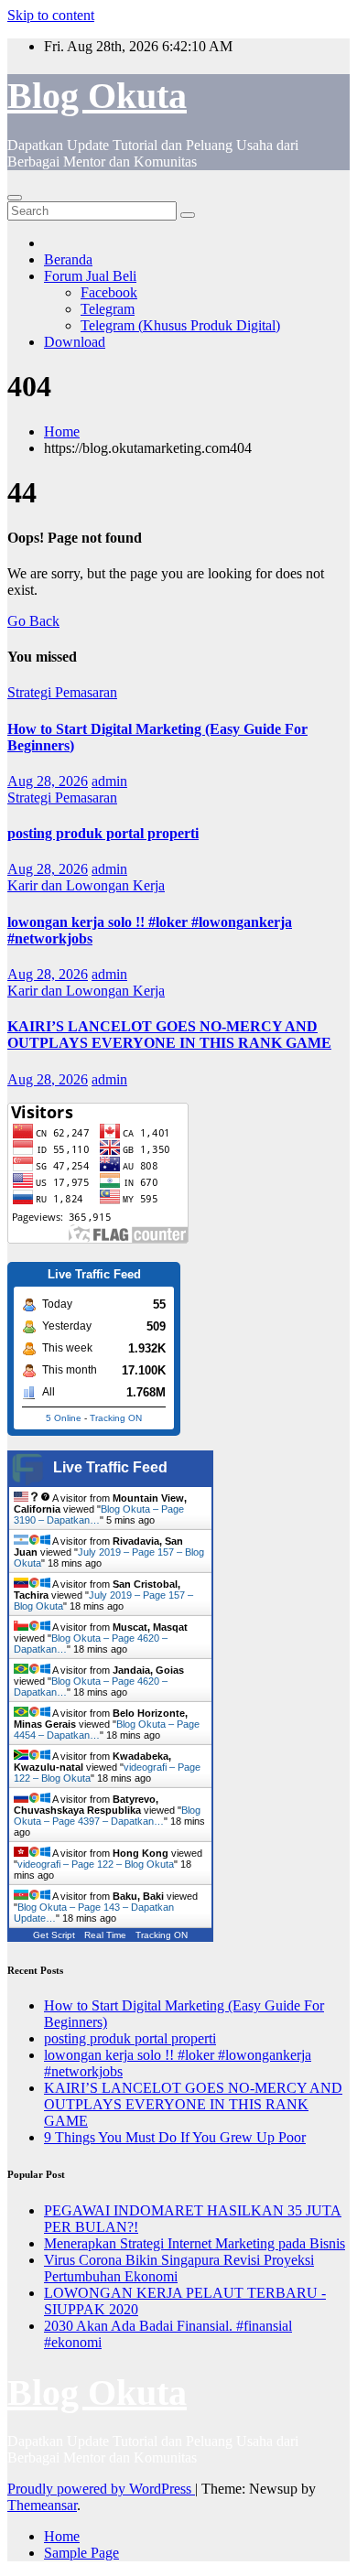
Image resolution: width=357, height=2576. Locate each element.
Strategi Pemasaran (62, 692)
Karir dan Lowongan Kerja (86, 885)
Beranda (68, 259)
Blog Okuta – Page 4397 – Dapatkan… (107, 1816)
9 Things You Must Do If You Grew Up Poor (175, 2137)
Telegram (108, 309)
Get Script (54, 1935)
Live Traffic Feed (110, 1467)
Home (62, 431)
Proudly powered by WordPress (101, 2489)
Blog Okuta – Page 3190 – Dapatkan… (99, 1514)
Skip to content (51, 15)
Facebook (109, 292)
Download (75, 342)
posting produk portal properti (103, 833)
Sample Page (81, 2553)
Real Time (105, 1935)
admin (109, 781)
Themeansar (42, 2505)
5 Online (64, 1418)
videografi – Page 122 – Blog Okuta (96, 1864)
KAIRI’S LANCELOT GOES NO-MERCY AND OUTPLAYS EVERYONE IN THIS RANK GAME (169, 1035)
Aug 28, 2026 (48, 781)
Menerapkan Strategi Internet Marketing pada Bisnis (195, 2243)
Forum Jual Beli (90, 276)
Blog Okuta (97, 96)
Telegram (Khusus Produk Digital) (180, 325)
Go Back (33, 621)
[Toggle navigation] (15, 198)
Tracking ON (116, 1418)
